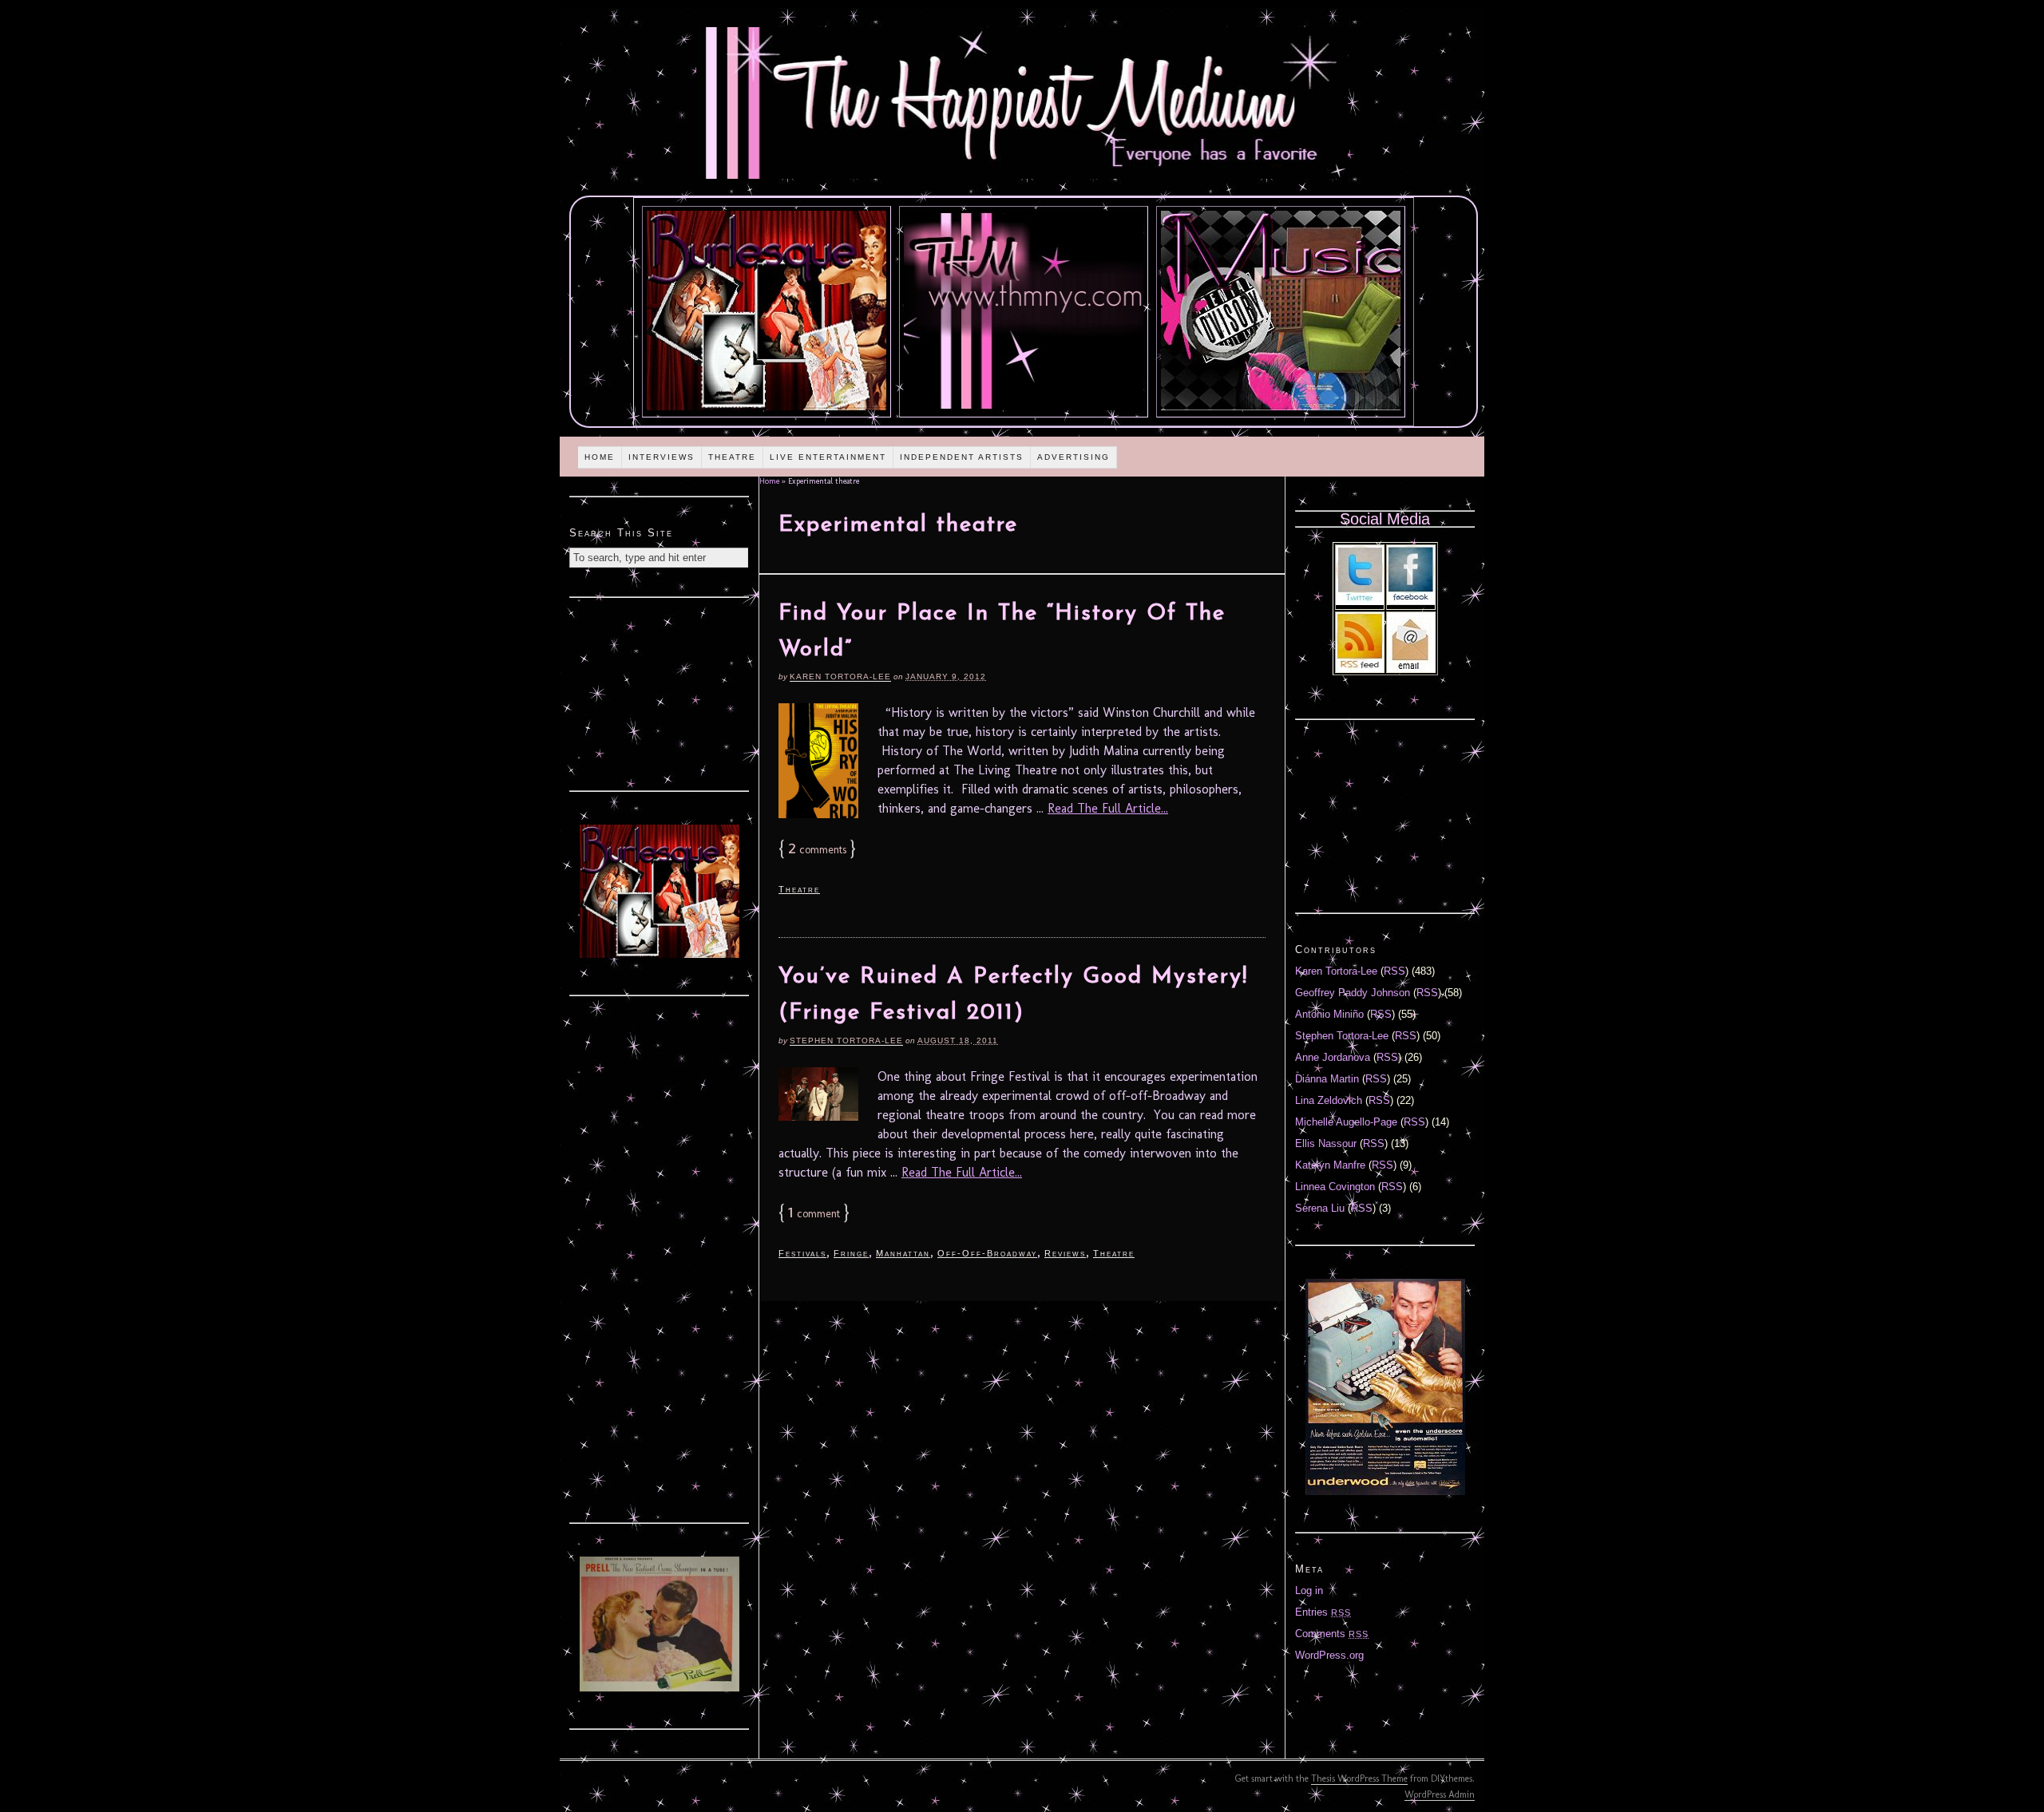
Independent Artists (962, 457)
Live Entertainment (828, 457)
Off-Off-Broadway (987, 1253)
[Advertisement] (660, 692)
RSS (1394, 971)
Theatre (732, 457)
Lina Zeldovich (1329, 1100)
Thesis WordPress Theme (1359, 1778)
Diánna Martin (1327, 1079)
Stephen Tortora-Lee (846, 1041)
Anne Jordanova (1333, 1057)
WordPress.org (1329, 1655)
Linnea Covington (1335, 1187)
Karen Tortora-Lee (840, 677)
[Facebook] (1411, 601)
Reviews (1065, 1253)
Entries (1323, 1612)
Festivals (802, 1253)
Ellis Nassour (1326, 1143)
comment (814, 1214)
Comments (1332, 1634)
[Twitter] (1360, 601)
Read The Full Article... (1108, 808)
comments (817, 850)
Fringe (851, 1253)
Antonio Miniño (1329, 1014)
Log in (1309, 1590)
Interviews (662, 457)
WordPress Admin (1440, 1794)
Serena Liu (1320, 1208)
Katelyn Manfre (1330, 1165)
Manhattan (903, 1253)
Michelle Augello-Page (1346, 1122)
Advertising (1073, 457)
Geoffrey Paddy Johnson (1353, 993)
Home (600, 457)
